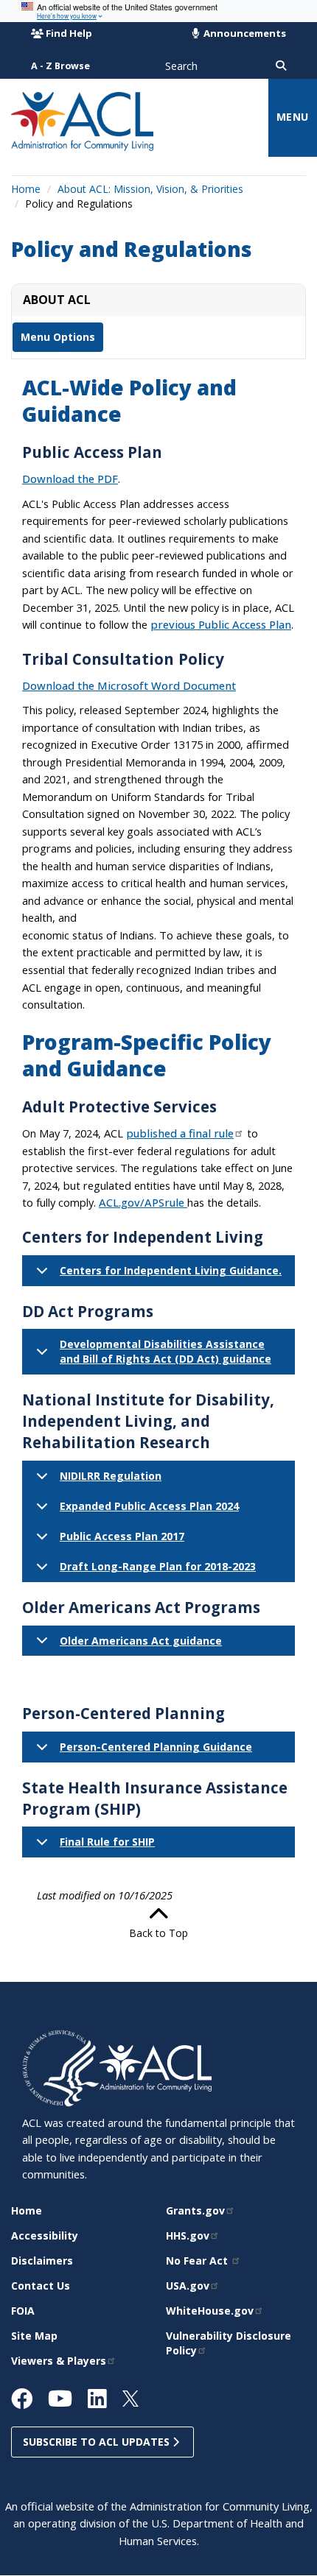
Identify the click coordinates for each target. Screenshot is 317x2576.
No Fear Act (198, 2261)
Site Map (34, 2336)
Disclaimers (42, 2261)
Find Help (69, 33)
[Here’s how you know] (158, 11)
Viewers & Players (59, 2361)
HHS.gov (188, 2236)
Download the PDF (70, 479)
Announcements (244, 33)
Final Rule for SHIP (107, 1842)
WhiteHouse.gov (210, 2311)
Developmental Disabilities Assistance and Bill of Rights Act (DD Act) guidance (166, 1351)
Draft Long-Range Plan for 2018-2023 (158, 1566)
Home (26, 189)
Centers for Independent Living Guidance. (171, 1270)
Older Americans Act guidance (141, 1641)
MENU (293, 117)
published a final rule (180, 1133)
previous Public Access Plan (221, 624)
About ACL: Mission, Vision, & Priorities (150, 189)
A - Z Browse (60, 66)
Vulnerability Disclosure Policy (229, 2343)
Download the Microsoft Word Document (129, 685)
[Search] (281, 66)
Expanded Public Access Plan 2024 (149, 1506)
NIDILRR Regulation (111, 1476)
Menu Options (58, 337)
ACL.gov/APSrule (143, 1202)
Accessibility (45, 2236)
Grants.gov (195, 2210)
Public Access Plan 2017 (122, 1536)
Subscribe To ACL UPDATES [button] (98, 2442)
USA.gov (188, 2286)
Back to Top (158, 1933)
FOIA (23, 2311)
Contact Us (41, 2286)
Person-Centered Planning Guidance (156, 1747)
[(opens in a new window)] (61, 2067)
